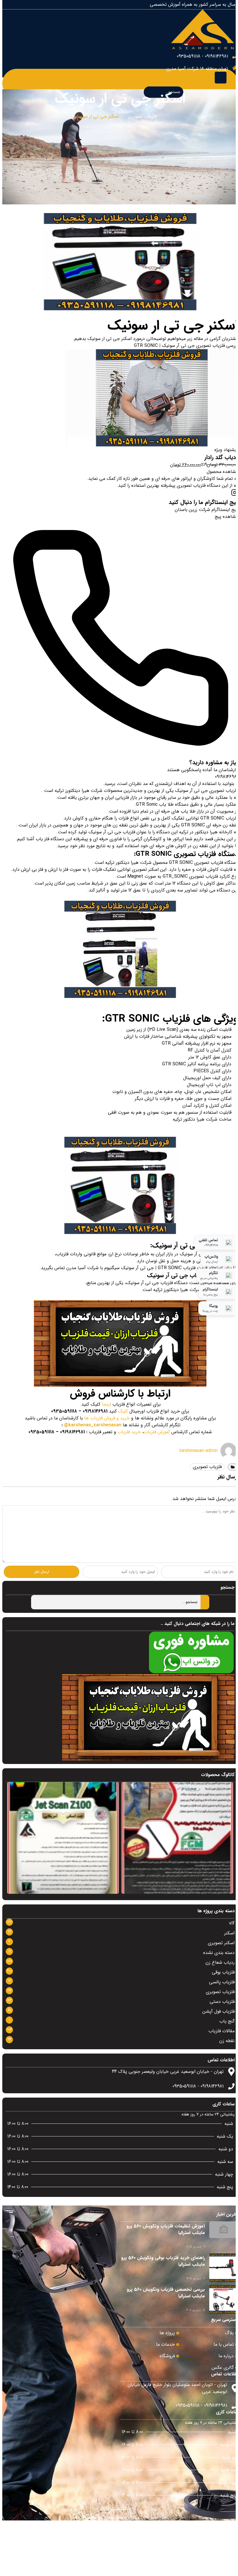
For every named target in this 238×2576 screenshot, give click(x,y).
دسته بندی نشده (219, 1953)
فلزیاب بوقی (223, 1972)
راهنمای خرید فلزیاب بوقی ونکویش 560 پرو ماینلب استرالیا (163, 2261)
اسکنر (229, 1933)
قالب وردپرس (137, 2517)
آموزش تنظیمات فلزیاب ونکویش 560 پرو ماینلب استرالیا (166, 2229)
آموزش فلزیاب (157, 1432)
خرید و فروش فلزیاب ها (107, 1418)
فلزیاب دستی (222, 2002)
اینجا (106, 1404)
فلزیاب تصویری (142, 117)
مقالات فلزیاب (221, 2031)
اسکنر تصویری (221, 1943)
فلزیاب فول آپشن (218, 2011)
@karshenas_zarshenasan (93, 1425)
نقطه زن (227, 2041)
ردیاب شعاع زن (220, 1962)
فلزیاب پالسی (222, 1982)
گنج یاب (227, 2021)
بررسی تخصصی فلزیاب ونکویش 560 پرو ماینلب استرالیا (166, 2293)
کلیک (123, 1411)
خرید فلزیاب (129, 1432)
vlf (232, 1923)
